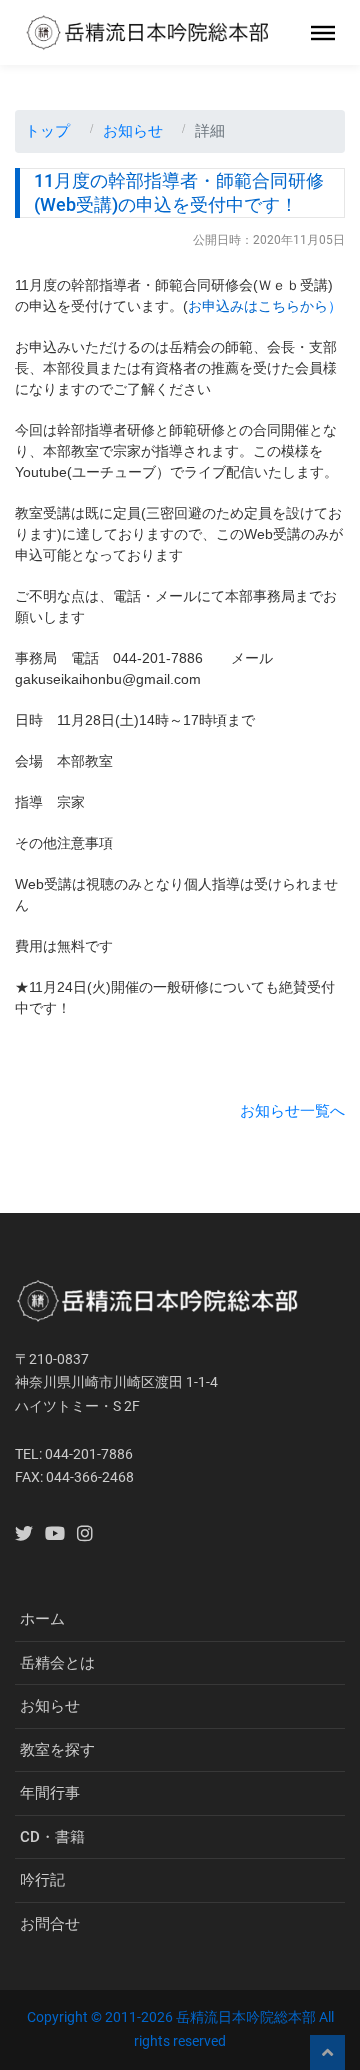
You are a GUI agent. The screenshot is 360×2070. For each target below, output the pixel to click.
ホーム (42, 1619)
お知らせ (133, 130)
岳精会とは (57, 1663)
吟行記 (42, 1880)
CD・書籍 (52, 1837)
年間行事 (50, 1793)
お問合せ (50, 1924)
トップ (47, 130)
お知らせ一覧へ (292, 1110)
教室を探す (57, 1750)
